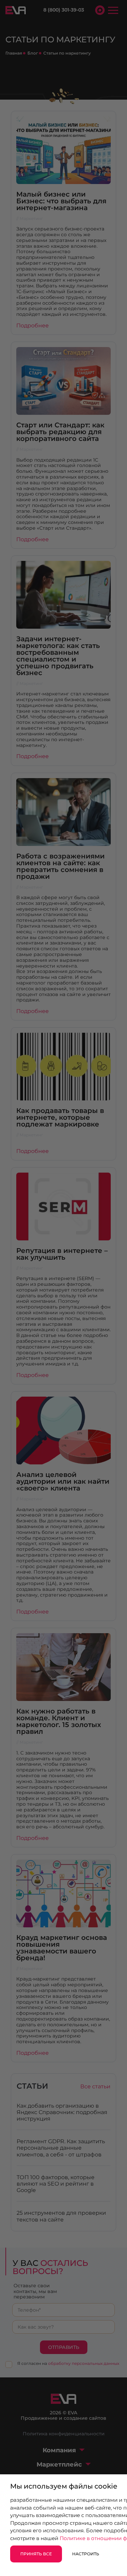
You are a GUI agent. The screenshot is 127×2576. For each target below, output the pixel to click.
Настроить (86, 2554)
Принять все (36, 2554)
